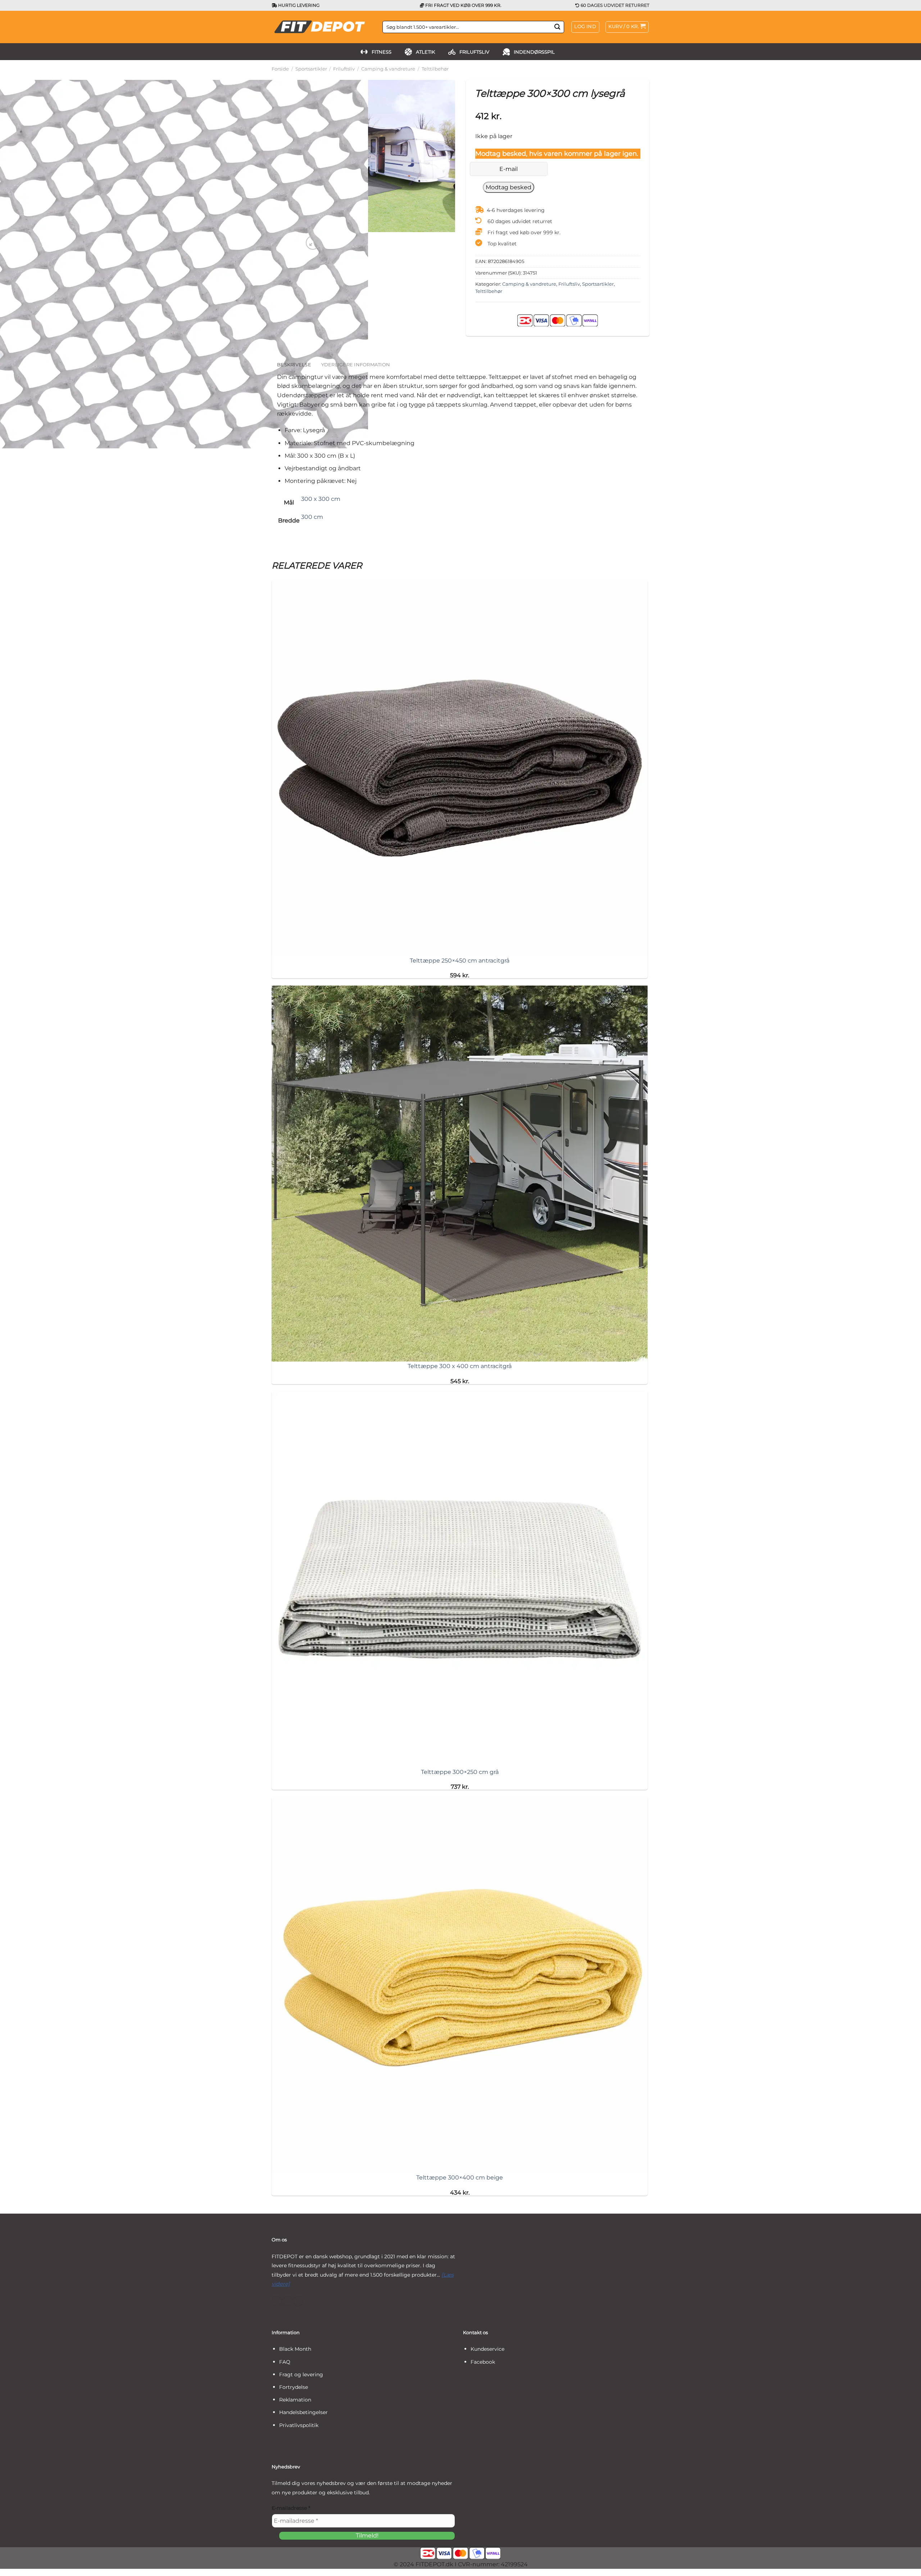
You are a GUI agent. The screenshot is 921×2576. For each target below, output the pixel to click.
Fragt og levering (301, 2374)
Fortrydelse (294, 2387)
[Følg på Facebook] (277, 2301)
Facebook (483, 2362)
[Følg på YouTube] (298, 2301)
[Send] (557, 27)
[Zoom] (313, 243)
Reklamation (295, 2400)
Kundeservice (487, 2349)
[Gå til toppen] (906, 2566)
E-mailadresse (291, 2508)
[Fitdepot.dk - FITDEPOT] (322, 27)
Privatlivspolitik (299, 2425)
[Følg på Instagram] (288, 2301)
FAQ (285, 2362)
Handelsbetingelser (303, 2412)
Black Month (295, 2349)
